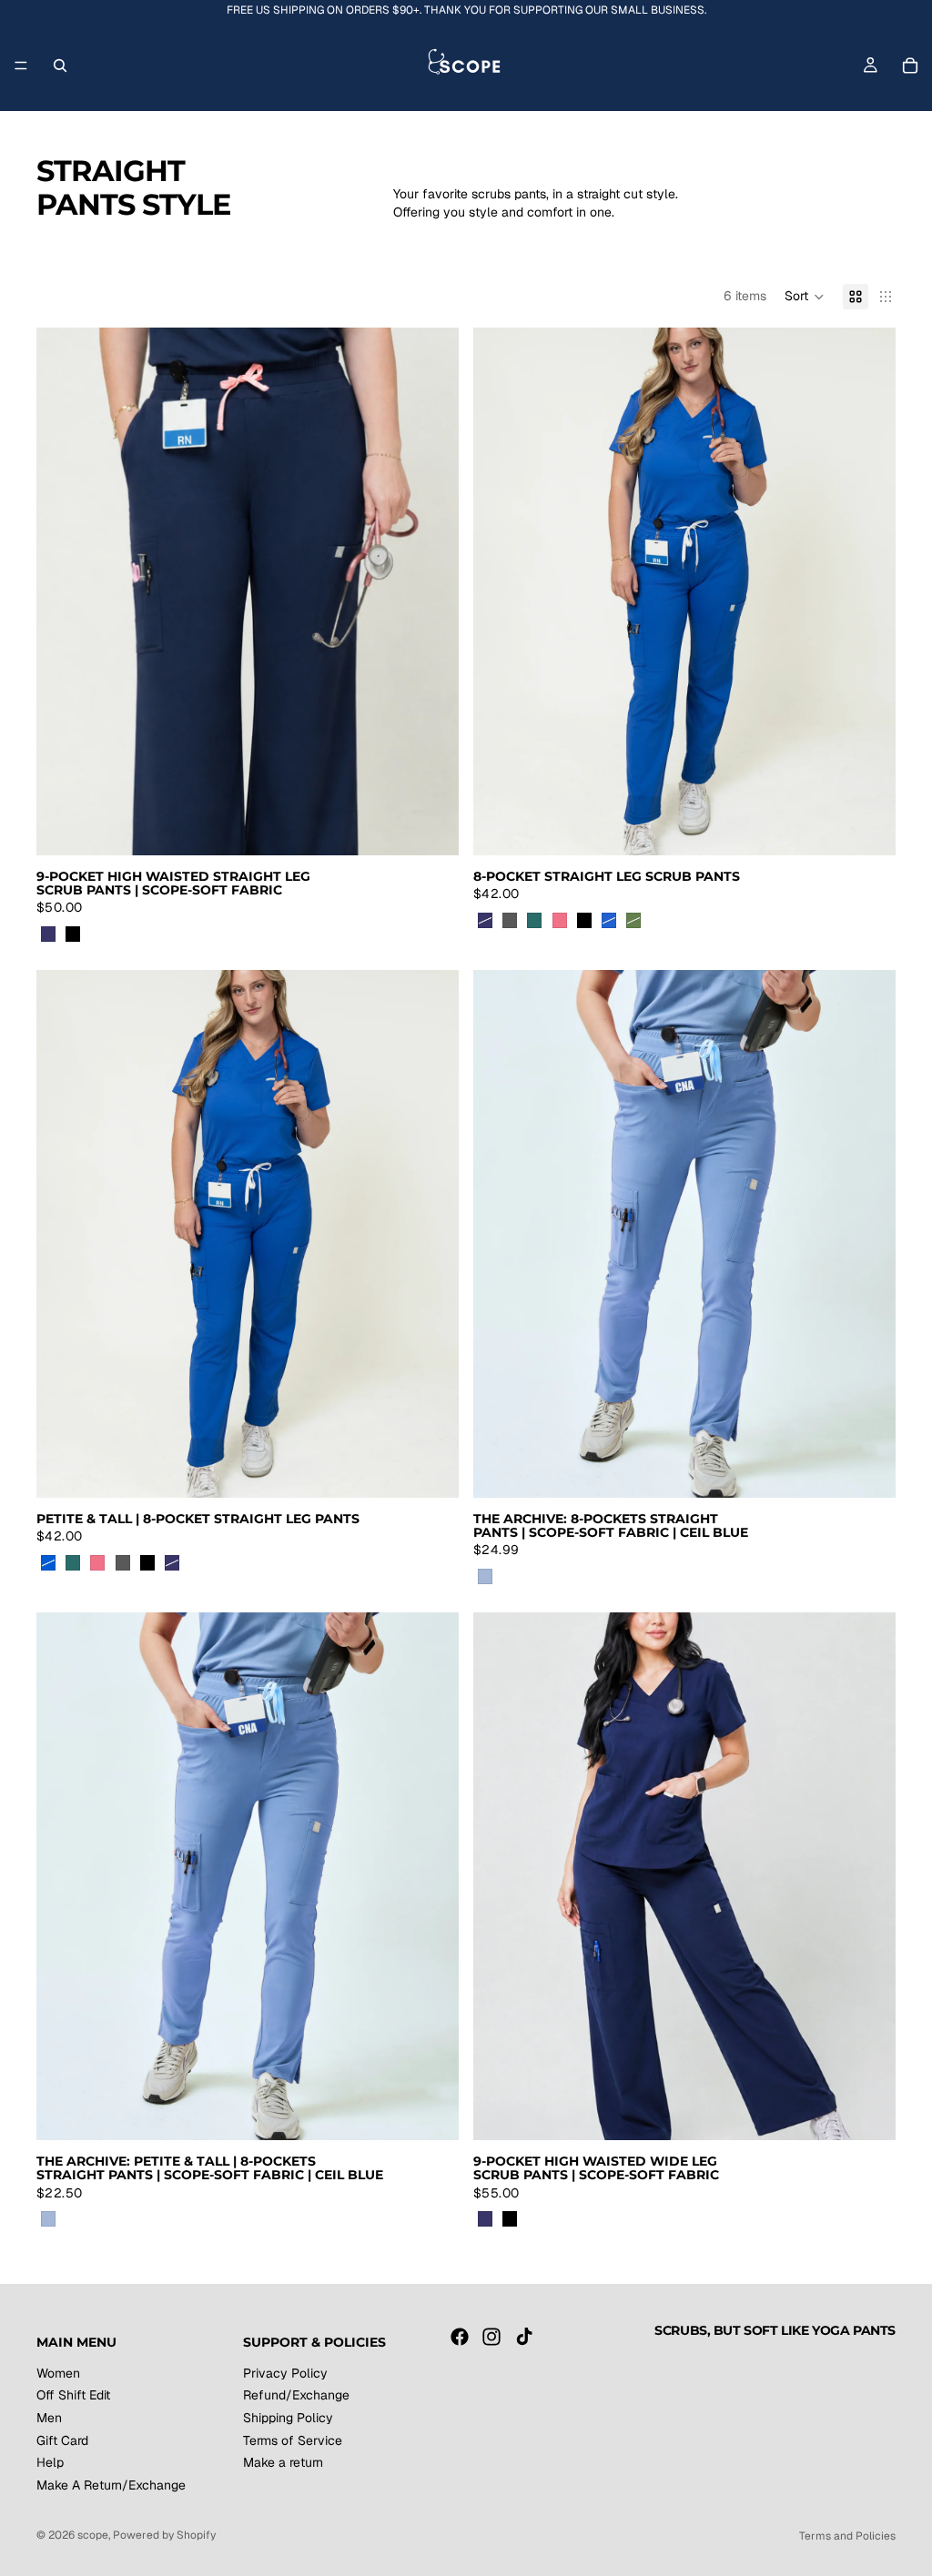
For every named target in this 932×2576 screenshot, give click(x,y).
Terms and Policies (847, 2536)
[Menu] (21, 66)
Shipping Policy (288, 2418)
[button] (805, 297)
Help (50, 2462)
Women (58, 2373)
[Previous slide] (64, 591)
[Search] (60, 66)
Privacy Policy (285, 2373)
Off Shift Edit (73, 2395)
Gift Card (62, 2440)
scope (93, 2535)
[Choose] (431, 827)
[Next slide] (431, 591)
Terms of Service (293, 2440)
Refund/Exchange (296, 2395)
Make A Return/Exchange (111, 2485)
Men (49, 2418)
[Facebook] (460, 2337)
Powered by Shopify (164, 2535)
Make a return (283, 2462)
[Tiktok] (524, 2337)
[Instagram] (491, 2337)
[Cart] (910, 66)
